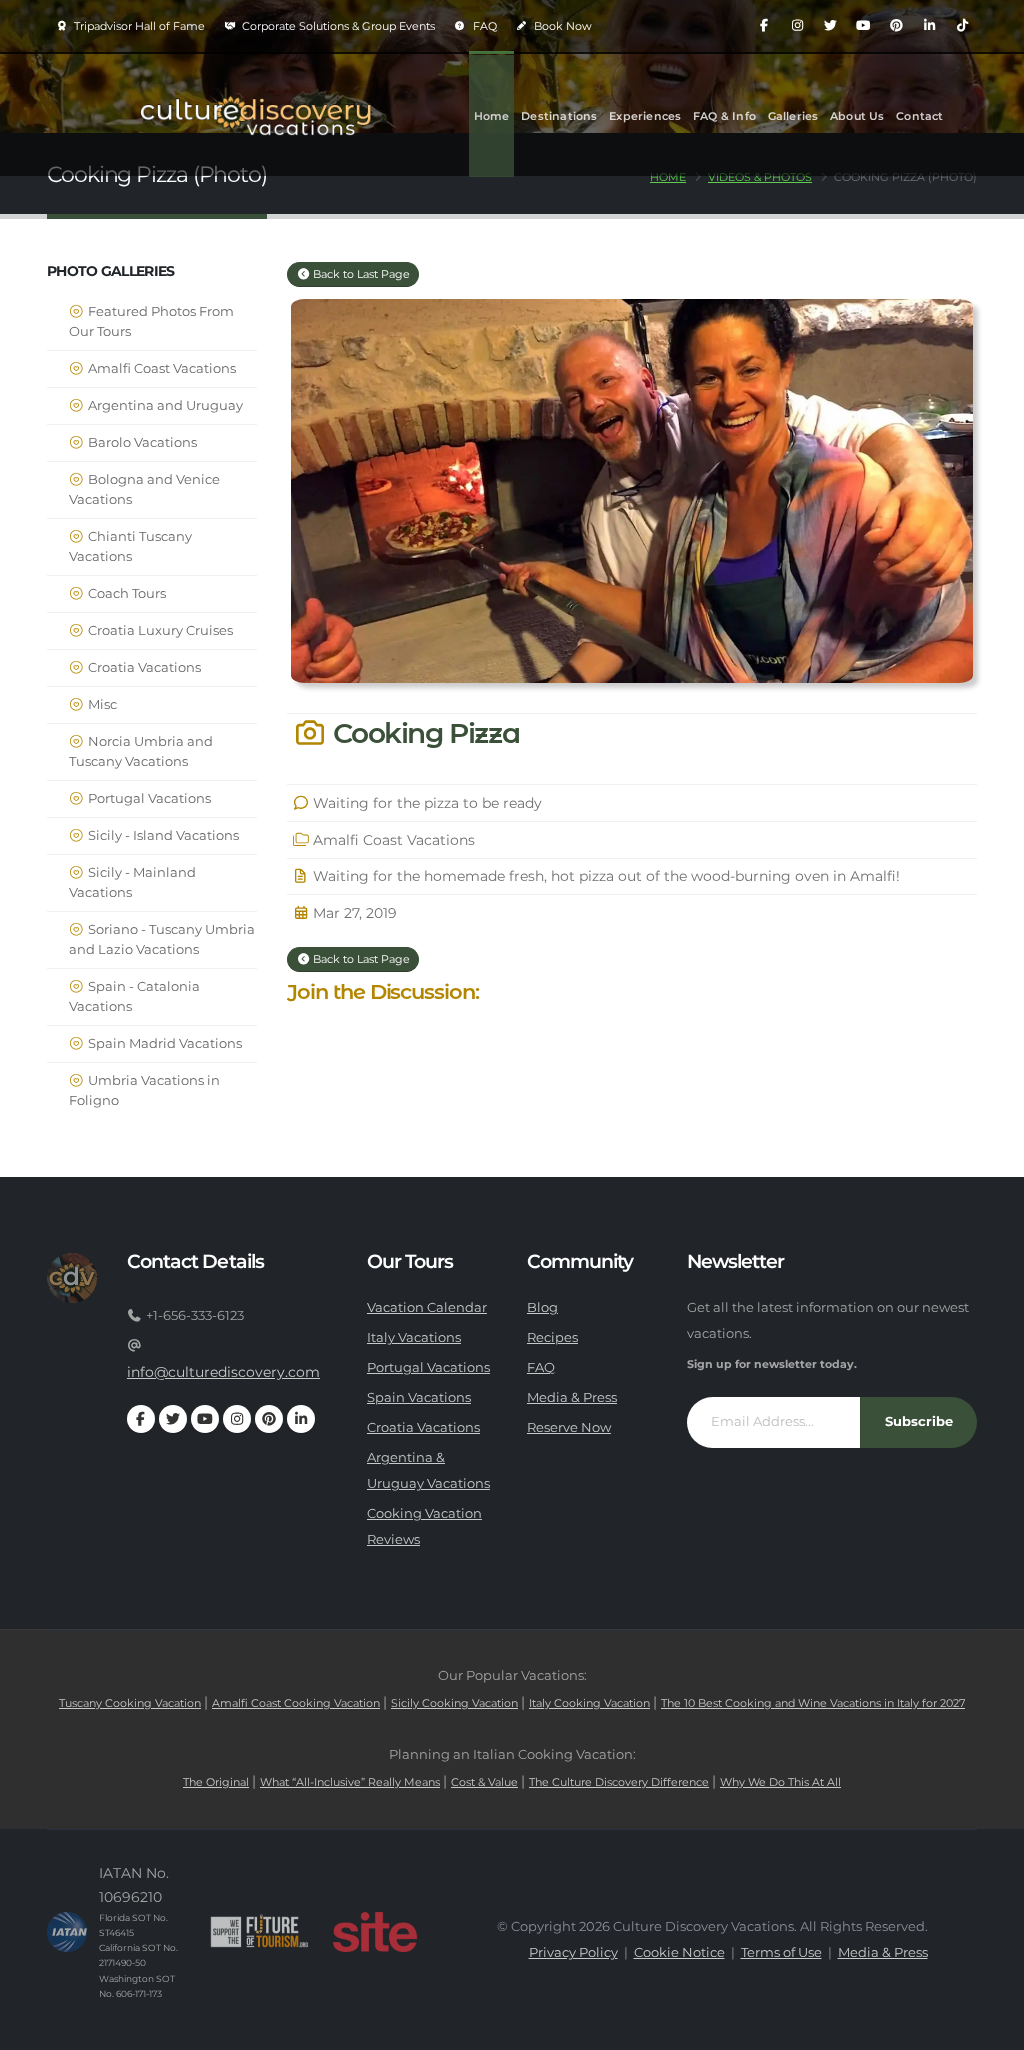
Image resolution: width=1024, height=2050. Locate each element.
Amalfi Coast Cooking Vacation (296, 1703)
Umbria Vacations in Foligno (144, 1090)
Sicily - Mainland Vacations (132, 882)
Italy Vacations (414, 1337)
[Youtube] (863, 26)
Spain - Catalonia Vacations (134, 996)
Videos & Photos (760, 177)
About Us (857, 116)
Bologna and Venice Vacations (144, 489)
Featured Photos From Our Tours (151, 321)
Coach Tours (125, 593)
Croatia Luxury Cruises (159, 630)
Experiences (645, 116)
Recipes (552, 1337)
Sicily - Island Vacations (162, 835)
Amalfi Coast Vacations (160, 368)
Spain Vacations (419, 1397)
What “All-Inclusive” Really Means (350, 1782)
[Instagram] (797, 26)
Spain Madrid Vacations (163, 1043)
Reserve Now (569, 1427)
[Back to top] (989, 2027)
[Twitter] (830, 26)
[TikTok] (962, 26)
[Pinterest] (896, 26)
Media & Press (572, 1397)
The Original (216, 1782)
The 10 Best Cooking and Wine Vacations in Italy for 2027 (813, 1703)
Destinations (559, 116)
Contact (919, 116)
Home (492, 116)
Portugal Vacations (148, 798)
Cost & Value (484, 1782)
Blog (542, 1307)
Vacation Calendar (427, 1307)
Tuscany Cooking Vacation (130, 1703)
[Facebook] (764, 26)
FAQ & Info (724, 116)
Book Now (561, 26)
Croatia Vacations (143, 667)
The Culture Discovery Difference (619, 1782)
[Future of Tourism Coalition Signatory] (259, 1932)
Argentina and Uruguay (164, 405)
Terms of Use (781, 1952)
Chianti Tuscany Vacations (130, 546)
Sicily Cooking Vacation (454, 1703)
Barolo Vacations (141, 442)
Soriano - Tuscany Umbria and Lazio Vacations (162, 939)
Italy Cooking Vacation (589, 1703)
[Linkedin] (929, 26)
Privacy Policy (573, 1952)
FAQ (483, 26)
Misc (101, 704)
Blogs (490, 238)
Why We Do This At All (780, 1782)
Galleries (793, 116)
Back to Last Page (360, 274)
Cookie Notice (679, 1952)
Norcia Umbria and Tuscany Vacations (141, 751)
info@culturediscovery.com (223, 1372)
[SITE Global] (375, 1932)
